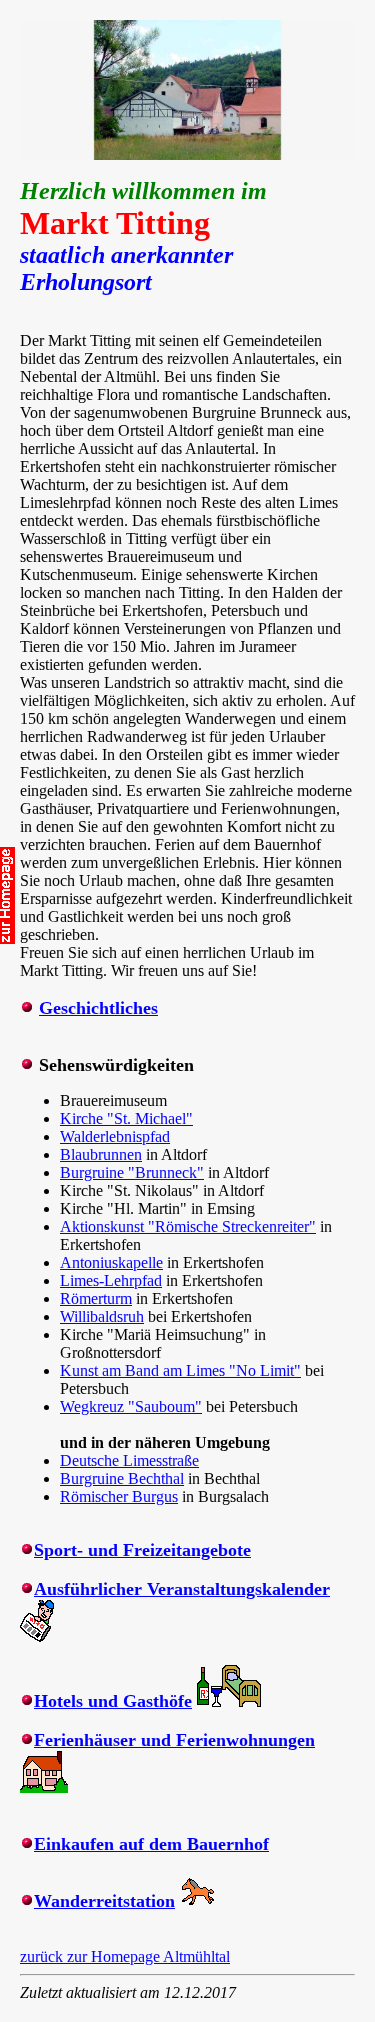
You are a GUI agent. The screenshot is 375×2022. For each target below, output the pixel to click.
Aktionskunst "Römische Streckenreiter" (188, 1226)
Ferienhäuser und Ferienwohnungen (174, 1740)
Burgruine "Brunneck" (132, 1172)
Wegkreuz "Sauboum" (131, 1406)
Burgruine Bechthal (122, 1478)
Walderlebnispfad (115, 1136)
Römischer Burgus (119, 1496)
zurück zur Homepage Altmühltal (125, 1956)
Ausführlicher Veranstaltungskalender (182, 1589)
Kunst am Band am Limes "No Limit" (180, 1370)
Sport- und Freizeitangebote (142, 1550)
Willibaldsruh (102, 1316)
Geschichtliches (98, 1008)
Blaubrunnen (101, 1154)
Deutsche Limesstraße (129, 1460)
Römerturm (96, 1298)
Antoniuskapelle (111, 1262)
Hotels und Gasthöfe (113, 1701)
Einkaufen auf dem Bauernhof (151, 1844)
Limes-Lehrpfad (111, 1280)
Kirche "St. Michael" (126, 1118)
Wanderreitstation (104, 1901)
